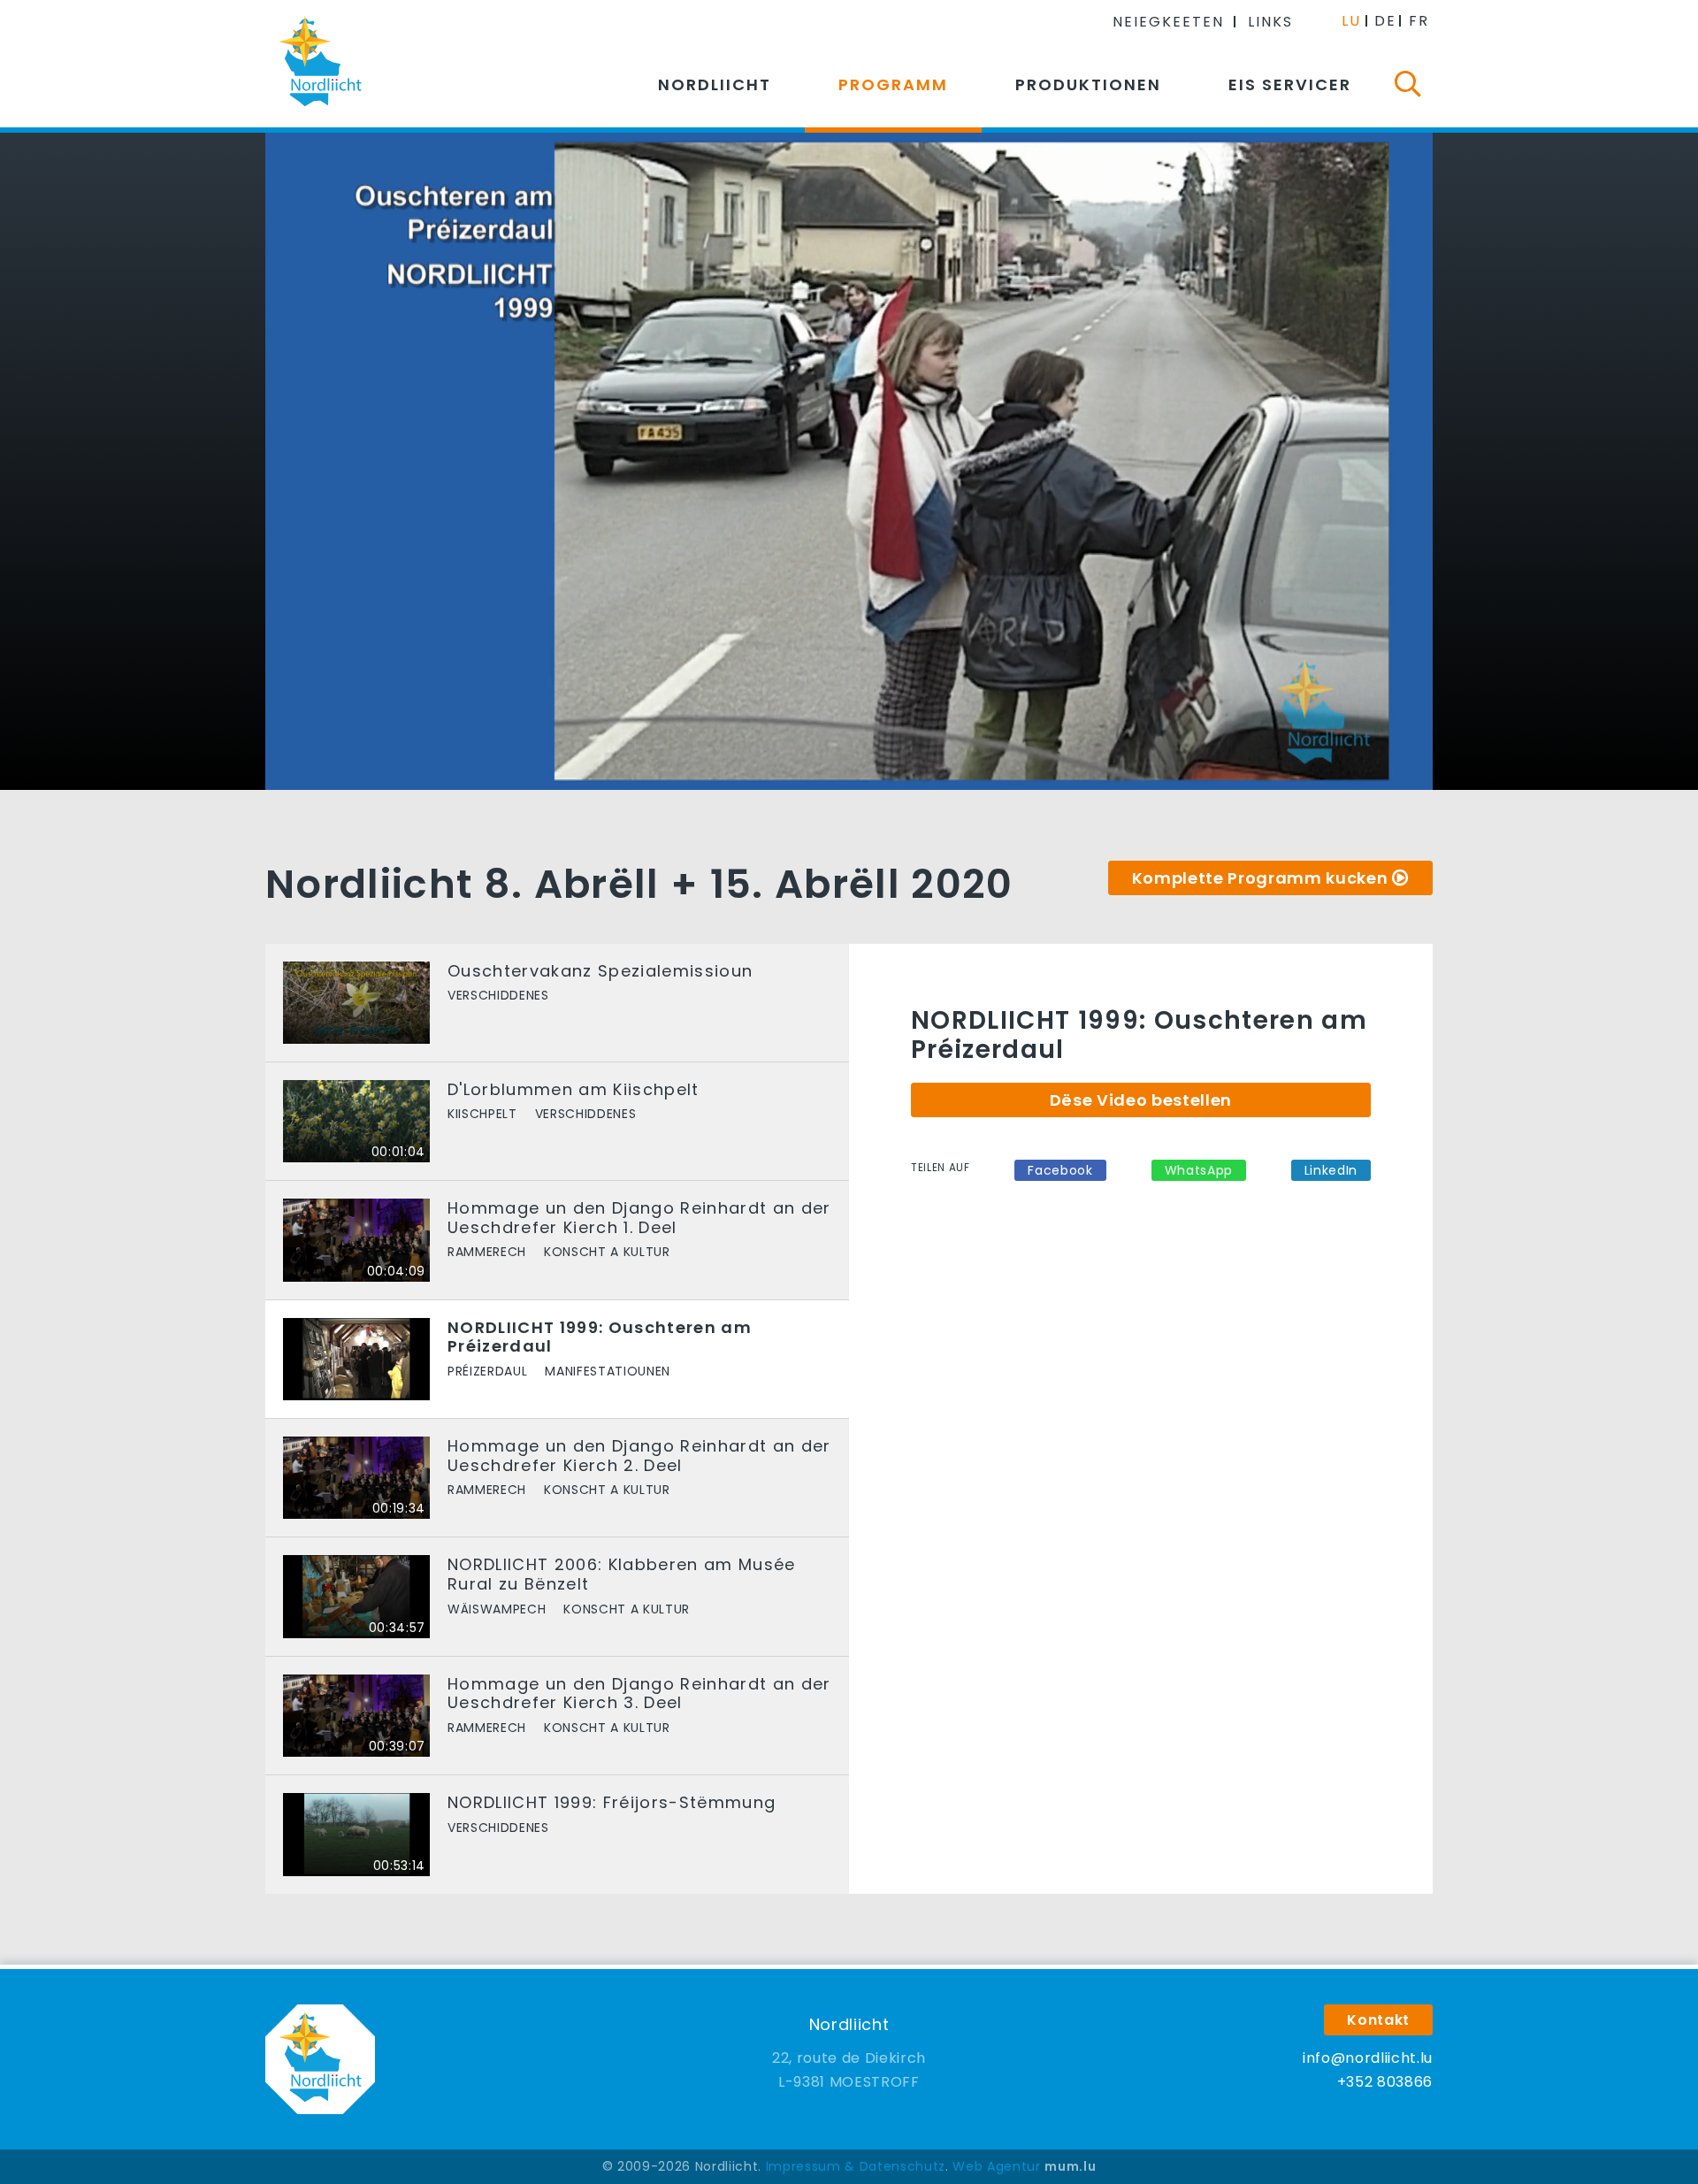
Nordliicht (715, 84)
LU (1351, 21)
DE (1385, 21)
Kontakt (1378, 2020)
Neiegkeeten (1168, 22)
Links (1270, 22)
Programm (893, 84)
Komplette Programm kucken (1260, 878)
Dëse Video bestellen (1141, 1100)
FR (1419, 21)
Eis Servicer (1290, 84)
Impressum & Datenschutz (856, 2166)
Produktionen (1088, 84)
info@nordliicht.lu (1368, 2058)
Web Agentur (996, 2166)
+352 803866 (1385, 2082)
